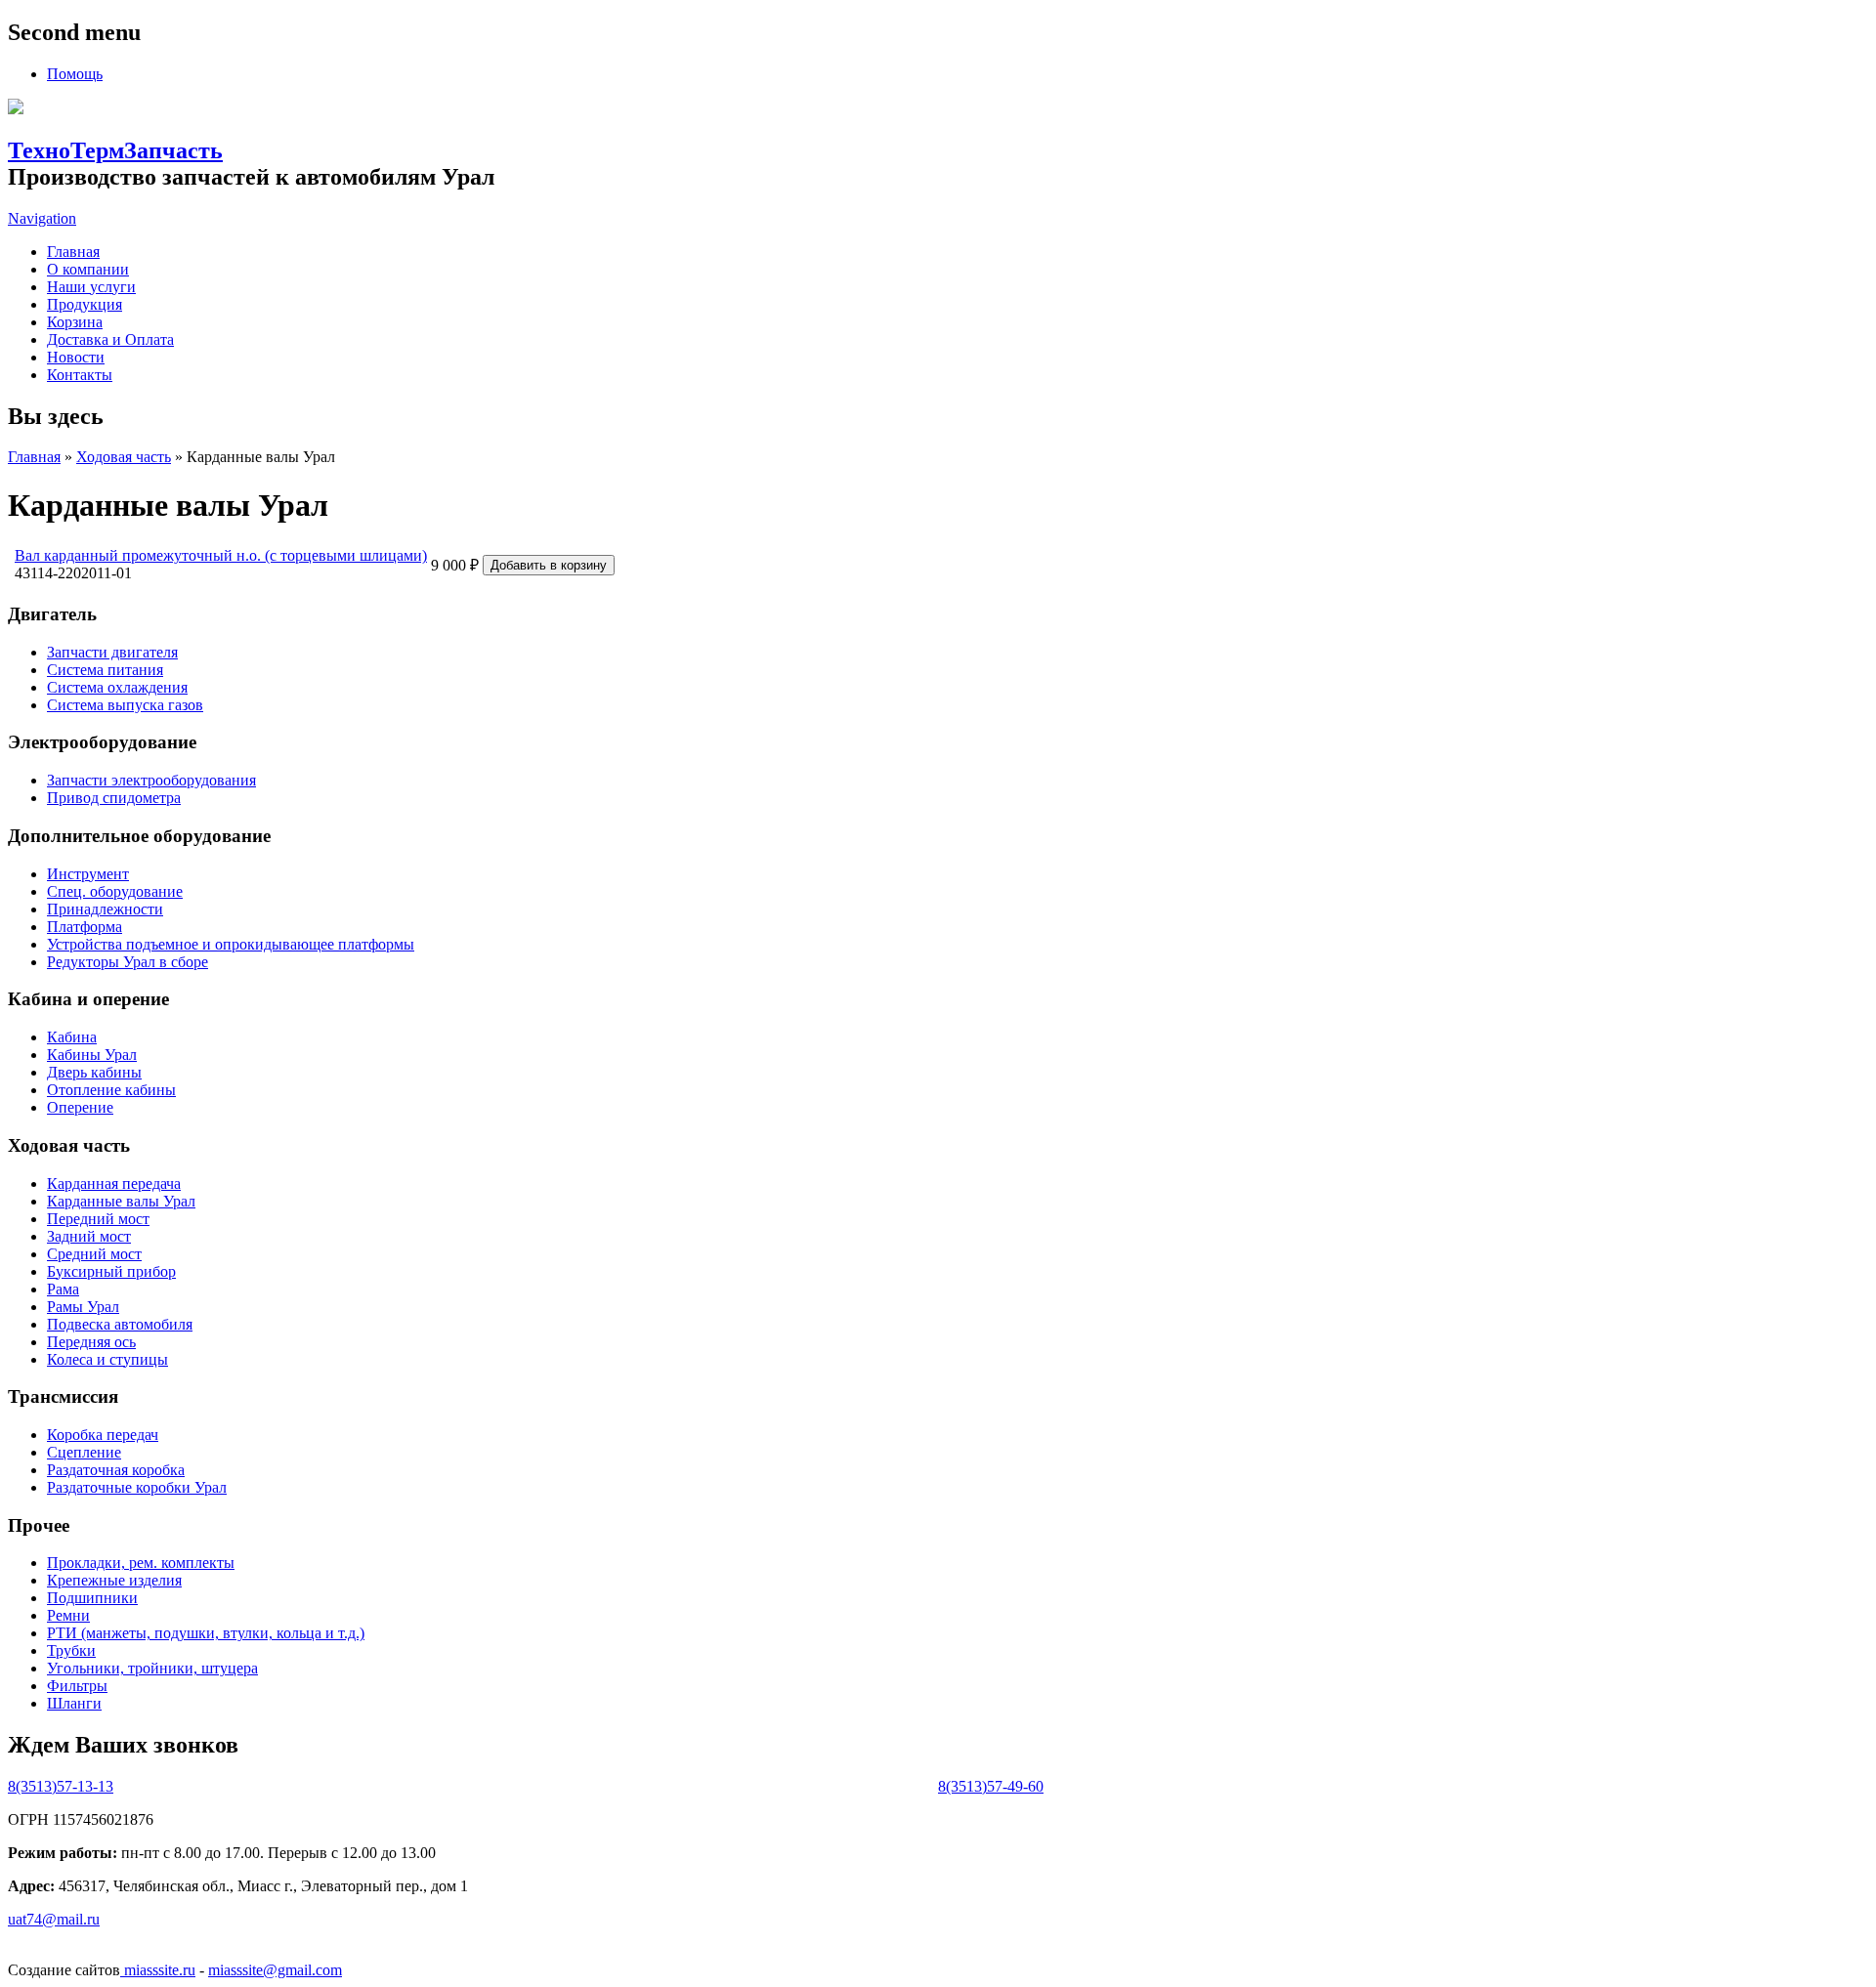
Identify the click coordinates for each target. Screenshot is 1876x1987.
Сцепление (84, 1452)
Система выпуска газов (125, 705)
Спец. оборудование (115, 891)
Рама (63, 1289)
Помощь (75, 74)
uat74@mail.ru (54, 1919)
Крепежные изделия (114, 1580)
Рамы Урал (83, 1307)
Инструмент (88, 874)
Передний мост (98, 1219)
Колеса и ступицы (107, 1359)
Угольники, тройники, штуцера (152, 1668)
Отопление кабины (111, 1090)
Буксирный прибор (111, 1271)
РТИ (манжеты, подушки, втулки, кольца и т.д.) (206, 1633)
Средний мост (94, 1254)
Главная (73, 252)
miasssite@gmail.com (275, 1970)
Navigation (42, 218)
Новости (76, 357)
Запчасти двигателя (112, 652)
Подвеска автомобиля (120, 1324)
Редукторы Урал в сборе (128, 962)
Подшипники (92, 1598)
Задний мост (89, 1236)
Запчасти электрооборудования (151, 780)
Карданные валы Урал (121, 1201)
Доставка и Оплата (110, 339)
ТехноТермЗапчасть (115, 150)
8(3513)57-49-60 (991, 1786)
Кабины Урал (92, 1055)
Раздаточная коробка (116, 1470)
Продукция (85, 304)
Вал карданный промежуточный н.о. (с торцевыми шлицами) (221, 555)
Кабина (72, 1037)
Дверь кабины (94, 1072)
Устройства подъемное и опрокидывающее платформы (231, 944)
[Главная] (16, 109)
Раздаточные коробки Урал (137, 1487)
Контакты (80, 375)
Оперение (80, 1107)
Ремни (68, 1615)
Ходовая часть (124, 457)
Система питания (105, 670)
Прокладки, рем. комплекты (141, 1563)
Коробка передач (103, 1435)
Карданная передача (114, 1184)
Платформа (85, 927)
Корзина (75, 322)
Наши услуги (91, 287)
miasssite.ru (158, 1970)
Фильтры (77, 1686)
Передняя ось (91, 1342)
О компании (88, 269)
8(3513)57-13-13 (61, 1786)
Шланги (74, 1703)
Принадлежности (105, 909)
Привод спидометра (114, 798)
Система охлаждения (117, 687)
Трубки (71, 1650)
